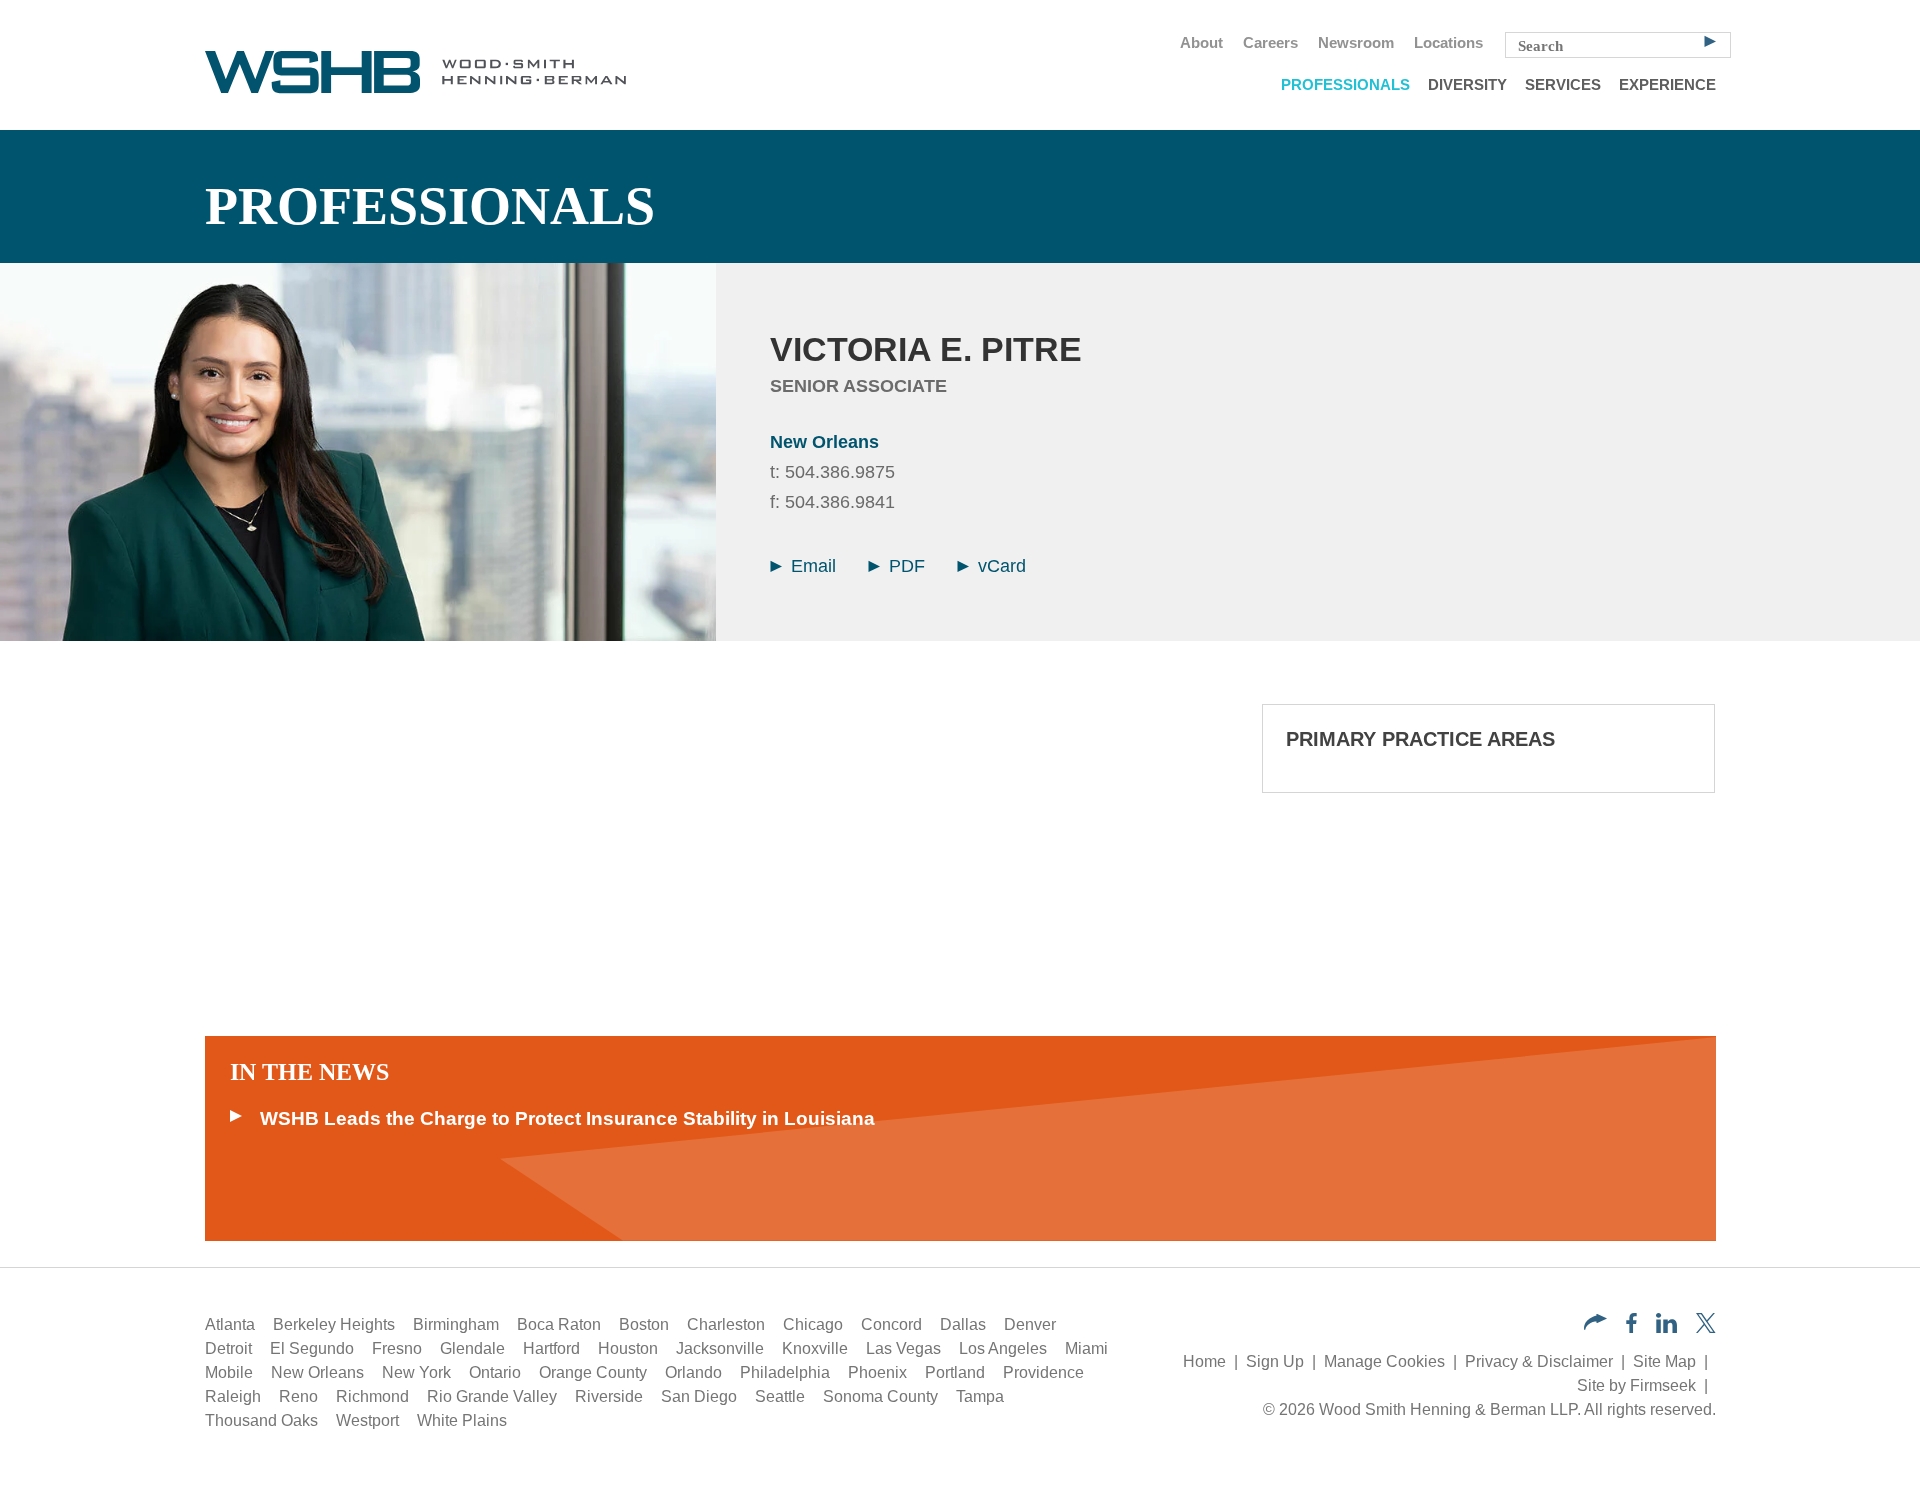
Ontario (495, 1372)
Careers (1270, 43)
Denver (1030, 1324)
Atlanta (230, 1324)
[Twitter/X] (1706, 1327)
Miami (1086, 1348)
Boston (644, 1324)
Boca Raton (559, 1324)
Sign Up (1275, 1361)
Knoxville (815, 1348)
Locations (1448, 43)
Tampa (980, 1396)
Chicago (813, 1324)
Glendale (472, 1348)
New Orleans (824, 442)
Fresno (397, 1348)
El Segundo (312, 1348)
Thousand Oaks (261, 1420)
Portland (955, 1372)
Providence (1043, 1372)
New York (416, 1372)
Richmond (372, 1396)
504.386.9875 (840, 472)
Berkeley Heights (334, 1324)
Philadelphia (785, 1372)
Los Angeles (1003, 1348)
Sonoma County (880, 1396)
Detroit (228, 1348)
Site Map (1664, 1361)
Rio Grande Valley (492, 1396)
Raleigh (233, 1396)
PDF (904, 566)
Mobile (229, 1372)
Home (1204, 1361)
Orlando (693, 1372)
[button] (1595, 1324)
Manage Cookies (1384, 1361)
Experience (1667, 85)
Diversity (1467, 85)
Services (1563, 85)
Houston (628, 1348)
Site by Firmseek (1636, 1385)
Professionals (1345, 85)
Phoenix (877, 1372)
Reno (298, 1396)
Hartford (551, 1348)
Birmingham (456, 1324)
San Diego (699, 1396)
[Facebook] (1631, 1327)
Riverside (609, 1396)
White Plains (462, 1420)
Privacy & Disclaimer (1539, 1361)
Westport (367, 1420)
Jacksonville (720, 1348)
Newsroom (1356, 43)
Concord (891, 1324)
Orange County (593, 1372)
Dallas (963, 1324)
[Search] (1710, 40)
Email (811, 566)
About (1201, 43)
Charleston (726, 1324)
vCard (999, 566)
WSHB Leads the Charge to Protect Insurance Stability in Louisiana (567, 1118)
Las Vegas (903, 1348)
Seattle (780, 1396)
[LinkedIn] (1666, 1327)
